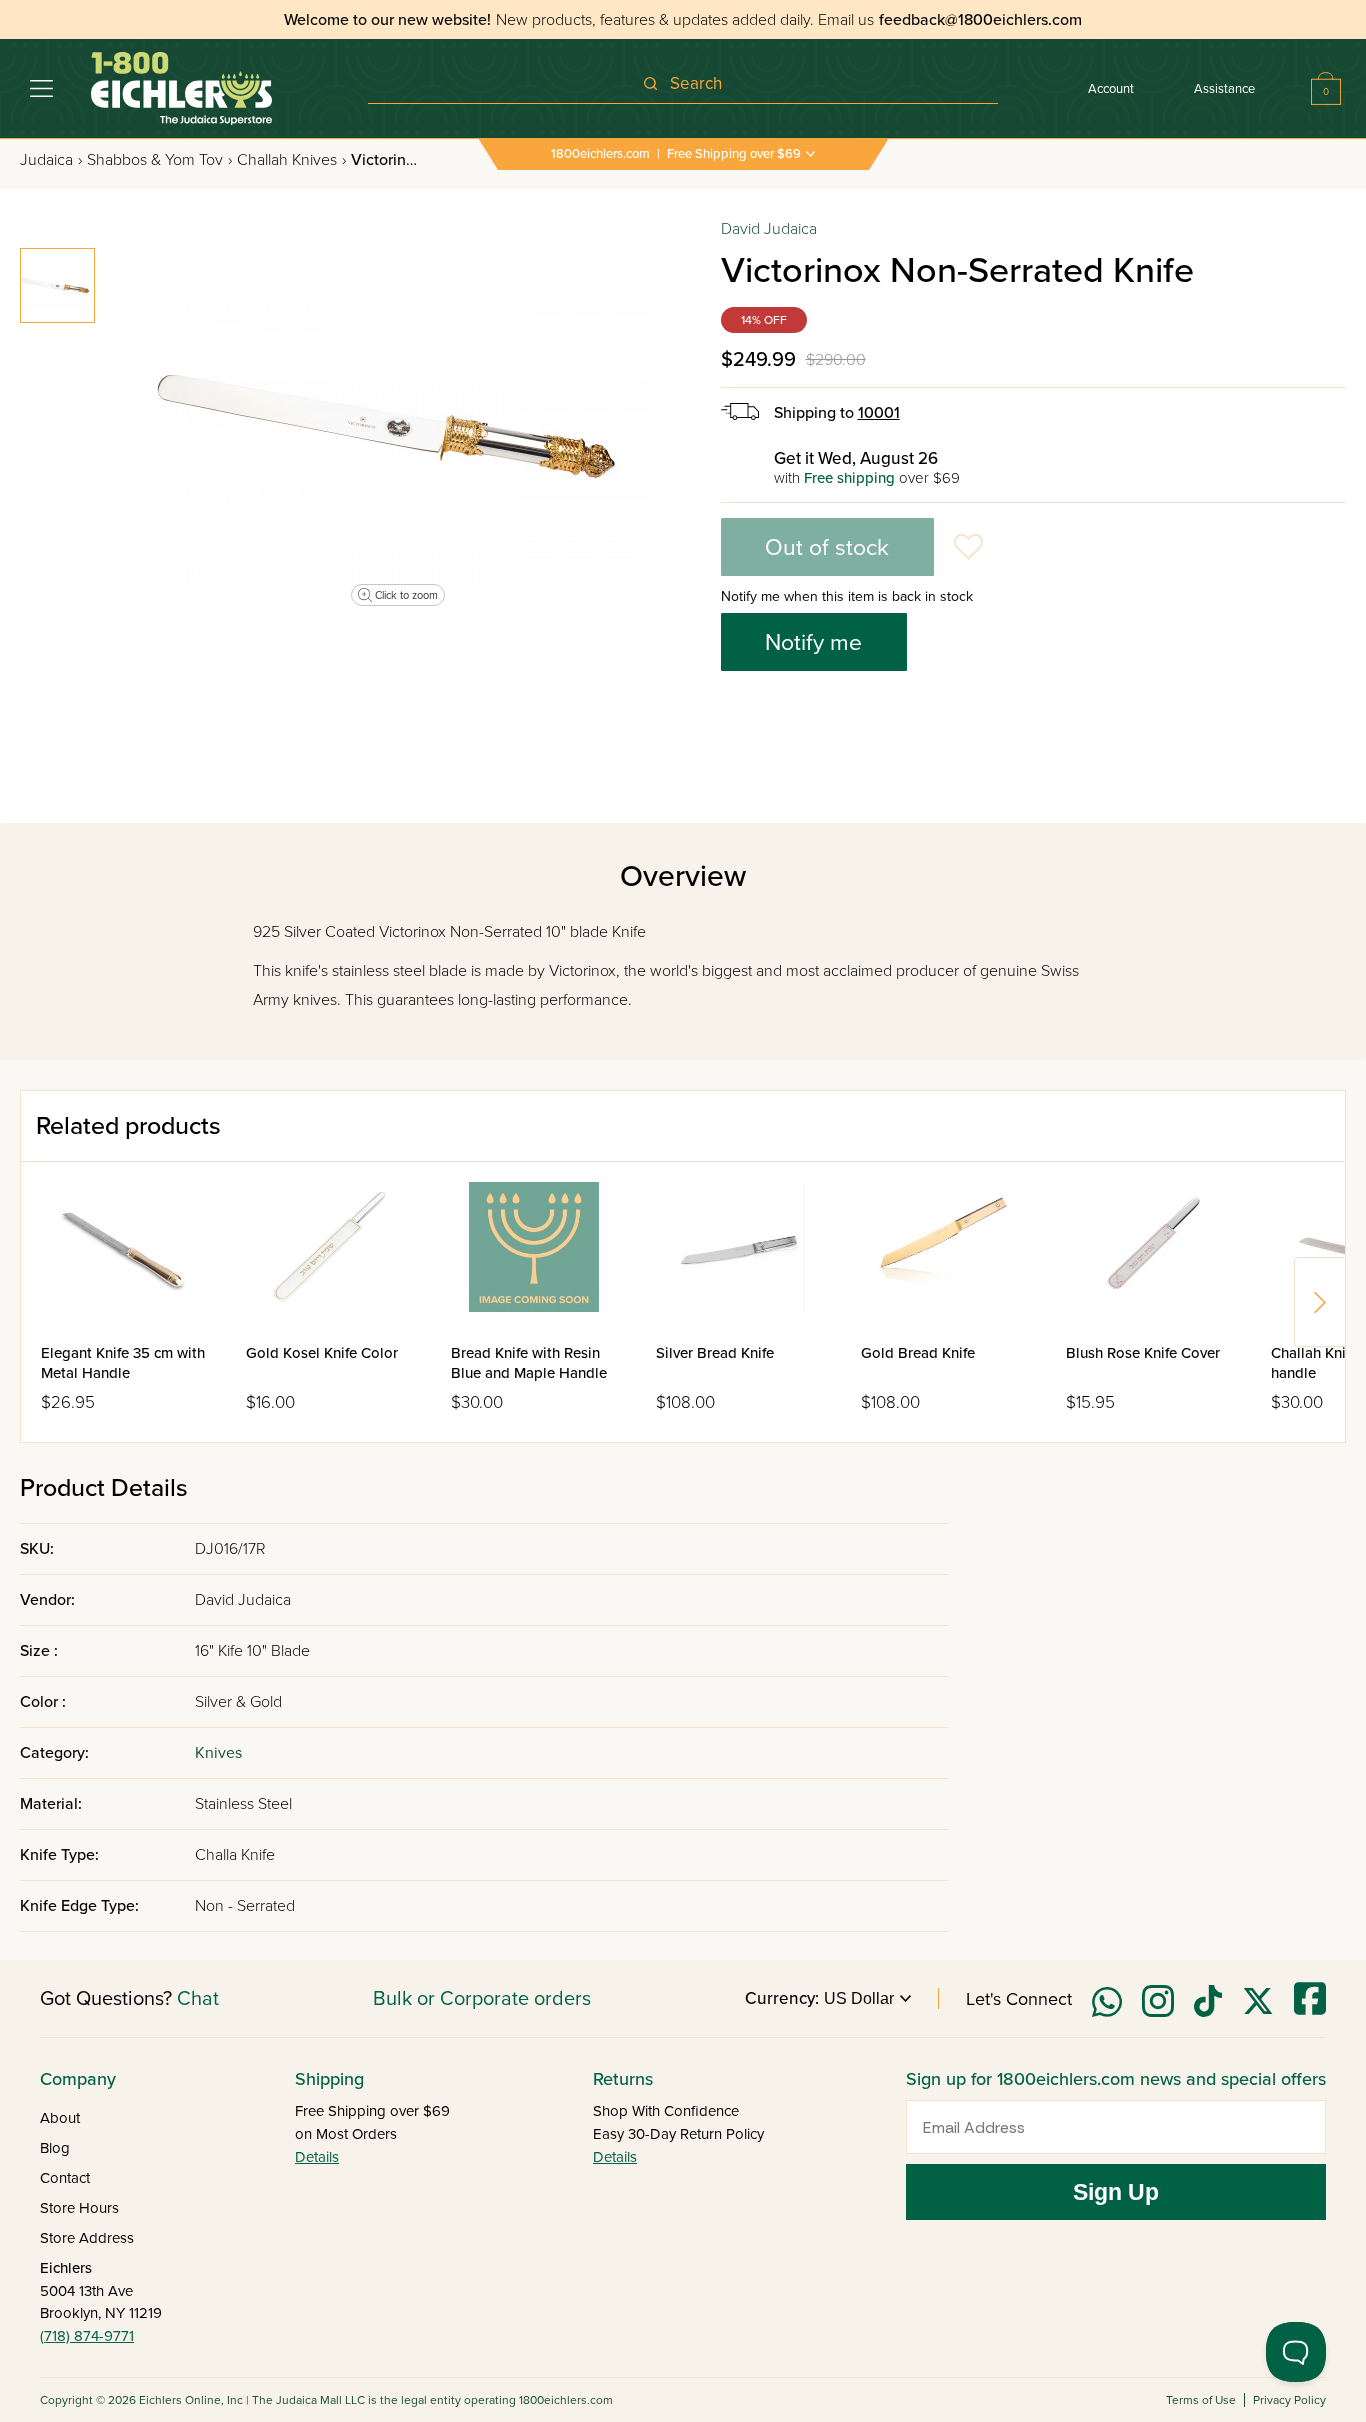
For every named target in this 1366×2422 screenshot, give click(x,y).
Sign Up (1116, 2192)
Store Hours (79, 2208)
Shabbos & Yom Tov (159, 160)
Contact (65, 2178)
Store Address (87, 2238)
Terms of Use (1201, 2400)
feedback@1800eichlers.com (980, 20)
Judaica (51, 160)
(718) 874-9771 (87, 2336)
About (60, 2118)
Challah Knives (291, 160)
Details (317, 2157)
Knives (218, 1753)
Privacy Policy (1289, 2400)
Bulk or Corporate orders (482, 1999)
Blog (55, 2148)
